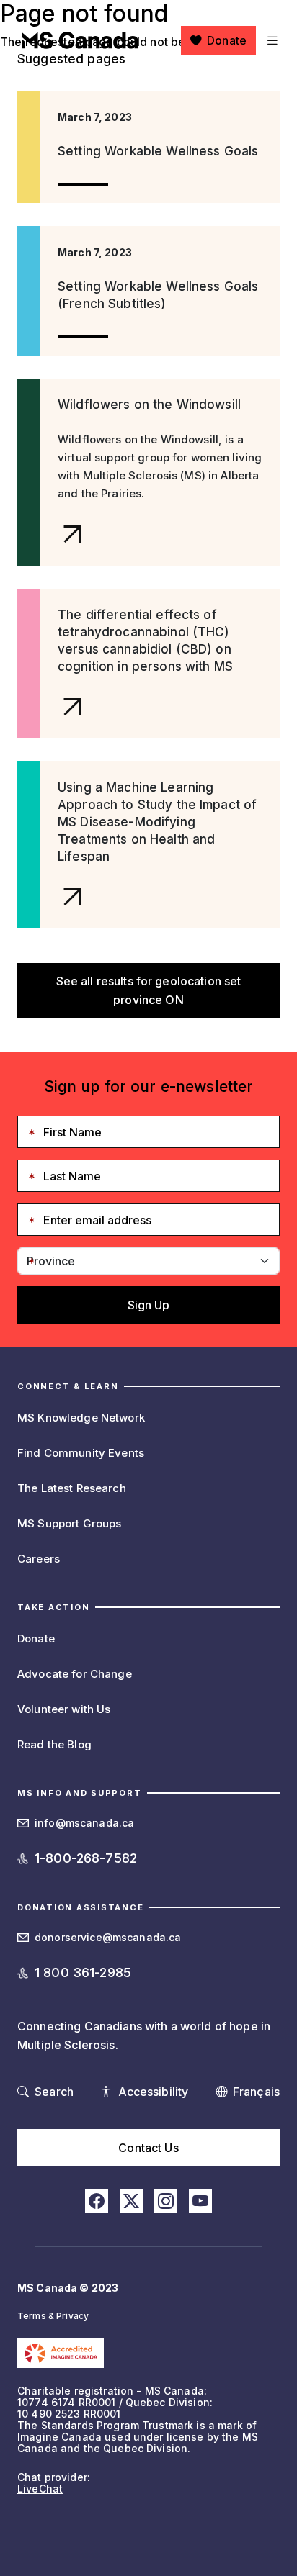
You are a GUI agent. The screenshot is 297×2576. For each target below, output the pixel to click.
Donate (227, 40)
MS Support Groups (69, 1523)
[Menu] (271, 40)
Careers (39, 1559)
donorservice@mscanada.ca (108, 1937)
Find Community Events (81, 1453)
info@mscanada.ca (84, 1823)
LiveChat (40, 2489)
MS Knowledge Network (81, 1418)
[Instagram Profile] (166, 2201)
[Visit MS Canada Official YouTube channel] (200, 2201)
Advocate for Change (75, 1674)
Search (54, 2092)
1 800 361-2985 (83, 1972)
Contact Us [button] (148, 2148)
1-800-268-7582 (86, 1858)
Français (256, 2092)
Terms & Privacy (53, 2316)
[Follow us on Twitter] (131, 2201)
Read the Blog (54, 1744)
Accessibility (154, 2092)
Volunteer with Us (64, 1709)
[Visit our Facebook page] (97, 2201)
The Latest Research (72, 1488)
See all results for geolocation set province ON (149, 990)
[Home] (80, 40)
